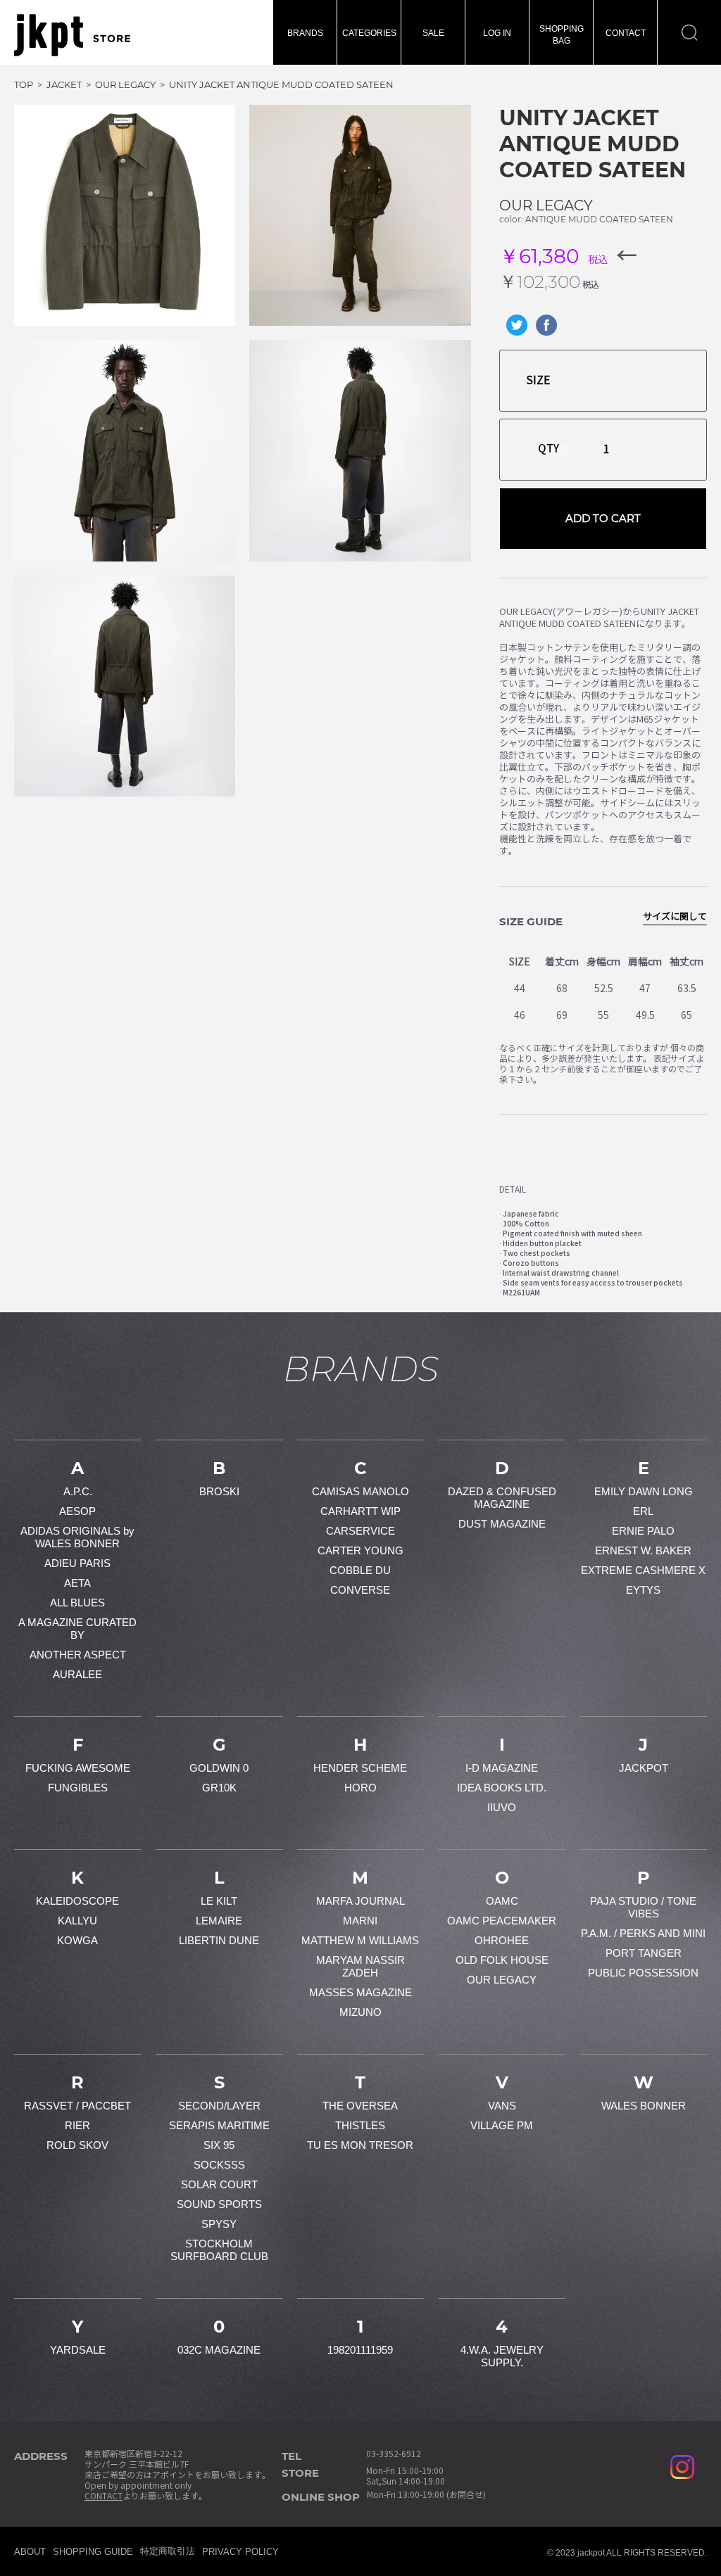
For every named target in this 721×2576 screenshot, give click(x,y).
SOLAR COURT (219, 2184)
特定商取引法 (168, 2551)
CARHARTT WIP (360, 1511)
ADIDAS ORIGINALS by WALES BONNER (77, 1537)
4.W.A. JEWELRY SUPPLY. (502, 2356)
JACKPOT (644, 1768)
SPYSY (219, 2224)
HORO (360, 1788)
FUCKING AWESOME (78, 1768)
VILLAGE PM (502, 2125)
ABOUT (30, 2552)
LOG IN (497, 33)
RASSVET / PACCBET (77, 2106)
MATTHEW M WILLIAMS (360, 1940)
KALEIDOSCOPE (77, 1901)
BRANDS (305, 33)
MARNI (360, 1921)
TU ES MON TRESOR (360, 2145)
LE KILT (219, 1901)
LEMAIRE (219, 1921)
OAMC (502, 1901)
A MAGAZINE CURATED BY (77, 1629)
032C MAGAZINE (219, 2350)
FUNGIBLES (78, 1788)
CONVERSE (360, 1590)
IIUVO (502, 1807)
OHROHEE (502, 1940)
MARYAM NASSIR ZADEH (360, 1966)
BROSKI (219, 1491)
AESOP (77, 1511)
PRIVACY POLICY (240, 2552)
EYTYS (643, 1590)
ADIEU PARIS (77, 1563)
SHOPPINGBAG (562, 35)
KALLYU (77, 1921)
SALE (433, 33)
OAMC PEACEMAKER (502, 1921)
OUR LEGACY (546, 205)
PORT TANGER (644, 1953)
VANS (502, 2106)
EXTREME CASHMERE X (643, 1570)
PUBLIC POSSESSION (643, 1973)
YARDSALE (78, 2350)
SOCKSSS (219, 2165)
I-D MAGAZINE (502, 1768)
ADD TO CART (603, 518)
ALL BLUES (77, 1603)
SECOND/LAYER (219, 2106)
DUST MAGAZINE (502, 1524)
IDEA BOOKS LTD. (502, 1788)
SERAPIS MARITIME (219, 2125)
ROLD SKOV (77, 2145)
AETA (77, 1583)
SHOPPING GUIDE (93, 2552)
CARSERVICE (360, 1531)
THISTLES (360, 2125)
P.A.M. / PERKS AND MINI (643, 1933)
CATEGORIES (369, 33)
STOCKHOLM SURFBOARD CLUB (219, 2250)
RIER (77, 2125)
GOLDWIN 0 (219, 1768)
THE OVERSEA (360, 2106)
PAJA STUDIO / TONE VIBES (643, 1907)
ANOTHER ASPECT (78, 1655)
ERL (643, 1511)
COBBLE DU (360, 1570)
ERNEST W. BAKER (643, 1550)
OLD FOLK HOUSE (502, 1960)
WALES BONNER (644, 2106)
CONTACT (626, 33)
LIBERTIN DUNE (219, 1940)
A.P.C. (78, 1491)
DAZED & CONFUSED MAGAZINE (502, 1498)
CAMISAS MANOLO (360, 1491)
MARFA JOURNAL (360, 1901)
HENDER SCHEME (360, 1768)
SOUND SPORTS (219, 2204)
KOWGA (77, 1940)
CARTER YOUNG (360, 1550)
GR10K (219, 1788)
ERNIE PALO (643, 1531)
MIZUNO (360, 2012)
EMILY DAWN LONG (644, 1491)
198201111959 (360, 2350)
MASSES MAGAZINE (360, 1992)
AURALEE (77, 1674)
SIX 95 (219, 2145)
